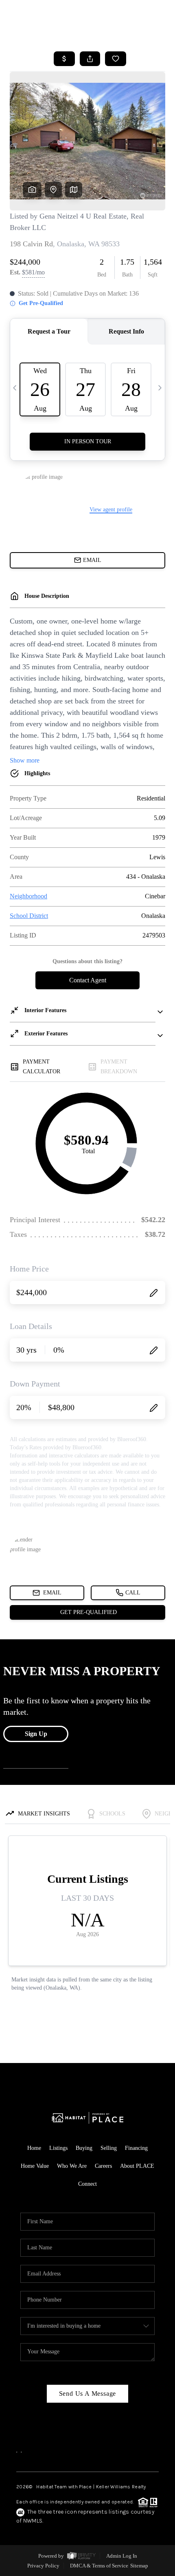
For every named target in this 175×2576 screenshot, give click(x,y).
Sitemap (139, 2566)
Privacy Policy (43, 2566)
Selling (109, 2148)
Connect (87, 2184)
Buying (84, 2148)
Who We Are (72, 2166)
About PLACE (137, 2166)
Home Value (35, 2166)
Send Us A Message (88, 2394)
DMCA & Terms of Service (99, 2566)
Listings (58, 2148)
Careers (103, 2166)
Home (34, 2148)
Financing (136, 2148)
